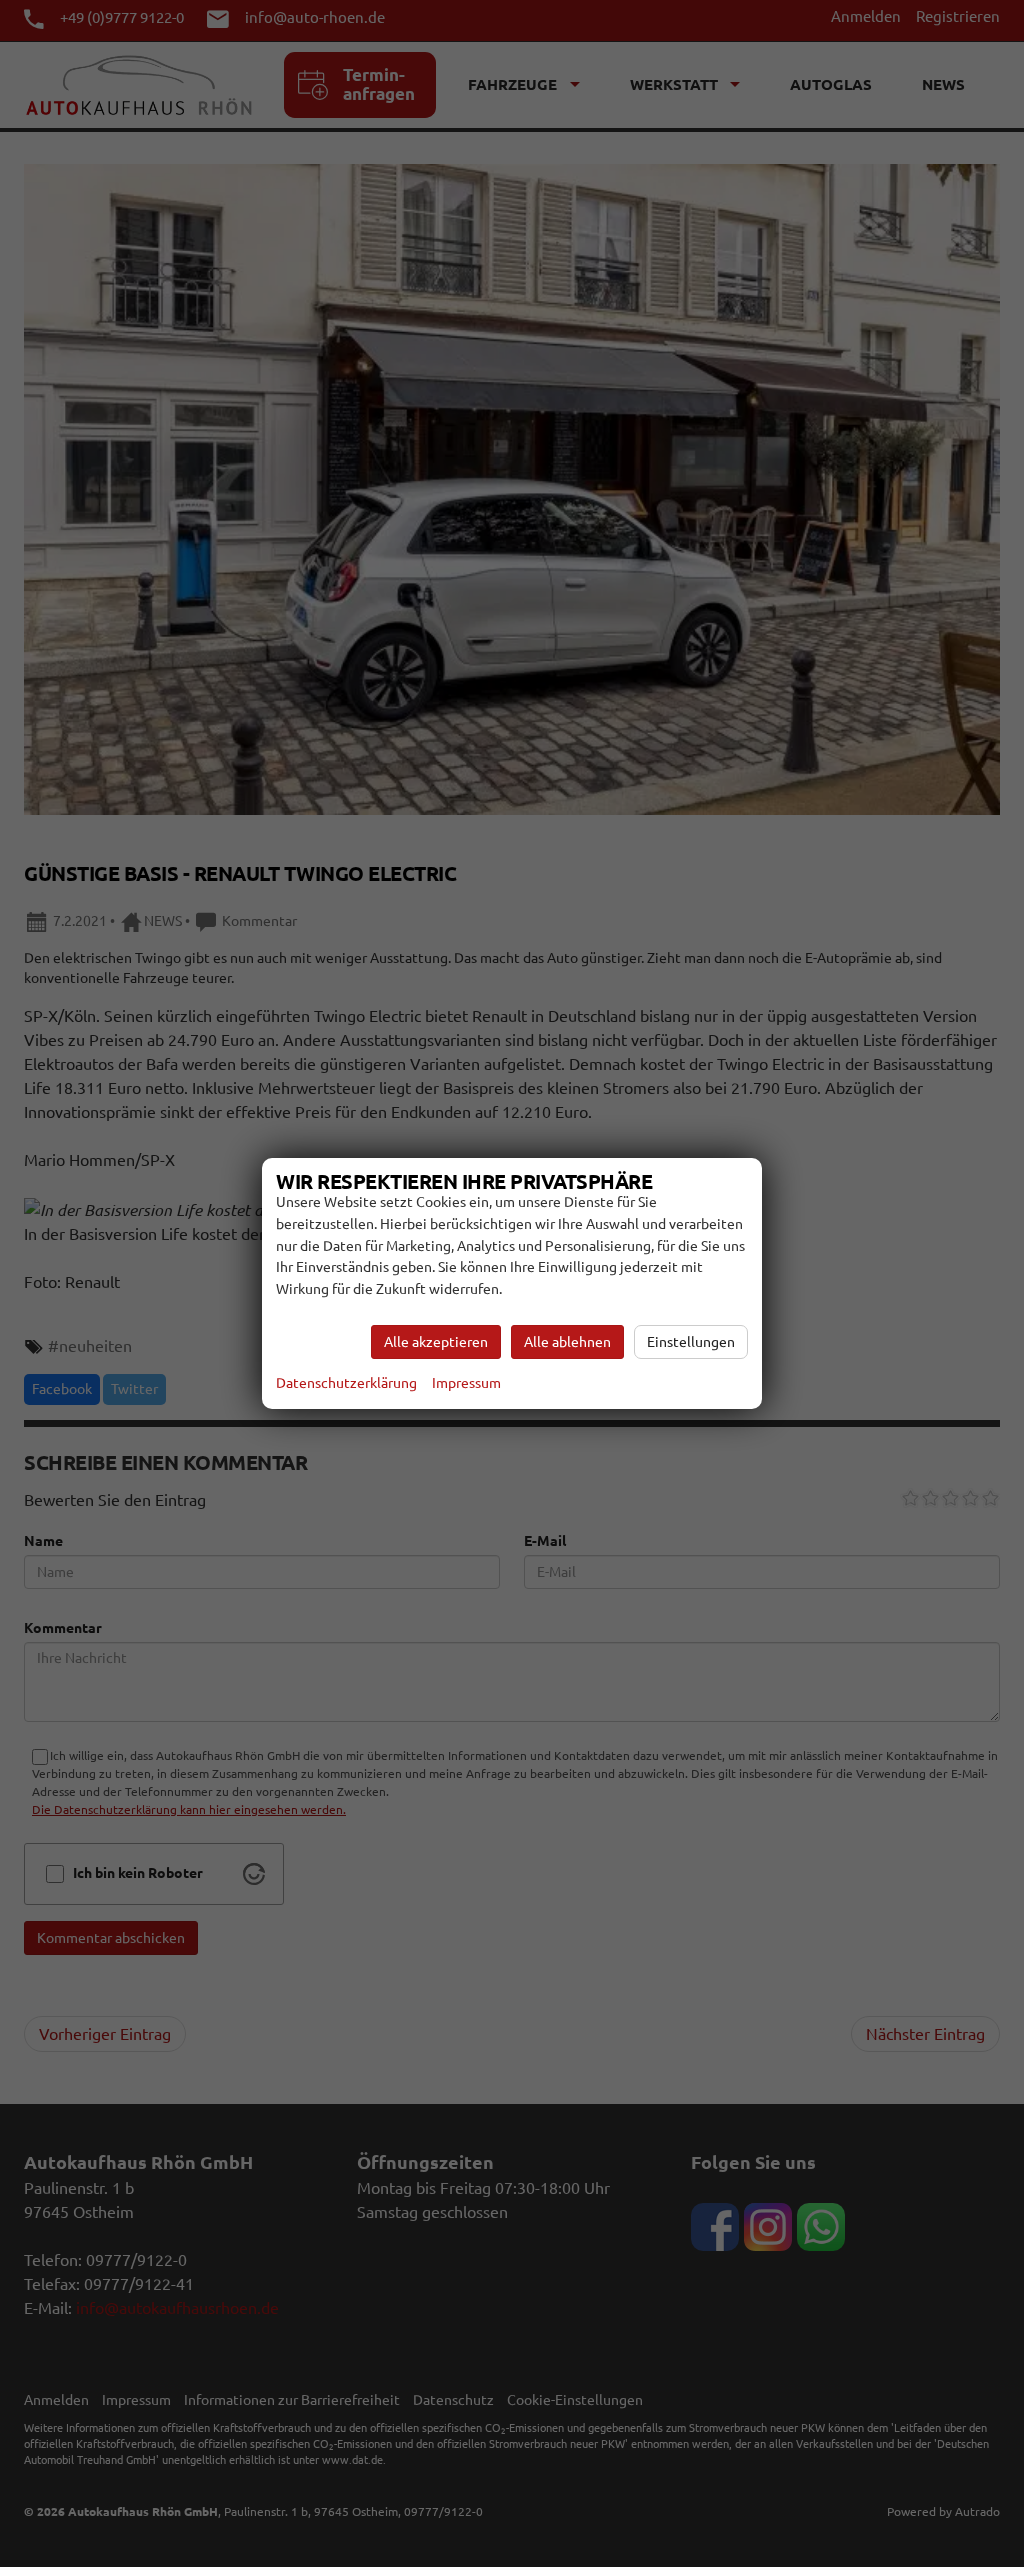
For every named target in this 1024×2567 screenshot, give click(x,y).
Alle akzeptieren (436, 1342)
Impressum (466, 1383)
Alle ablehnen (567, 1342)
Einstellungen (691, 1342)
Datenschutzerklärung (346, 1383)
